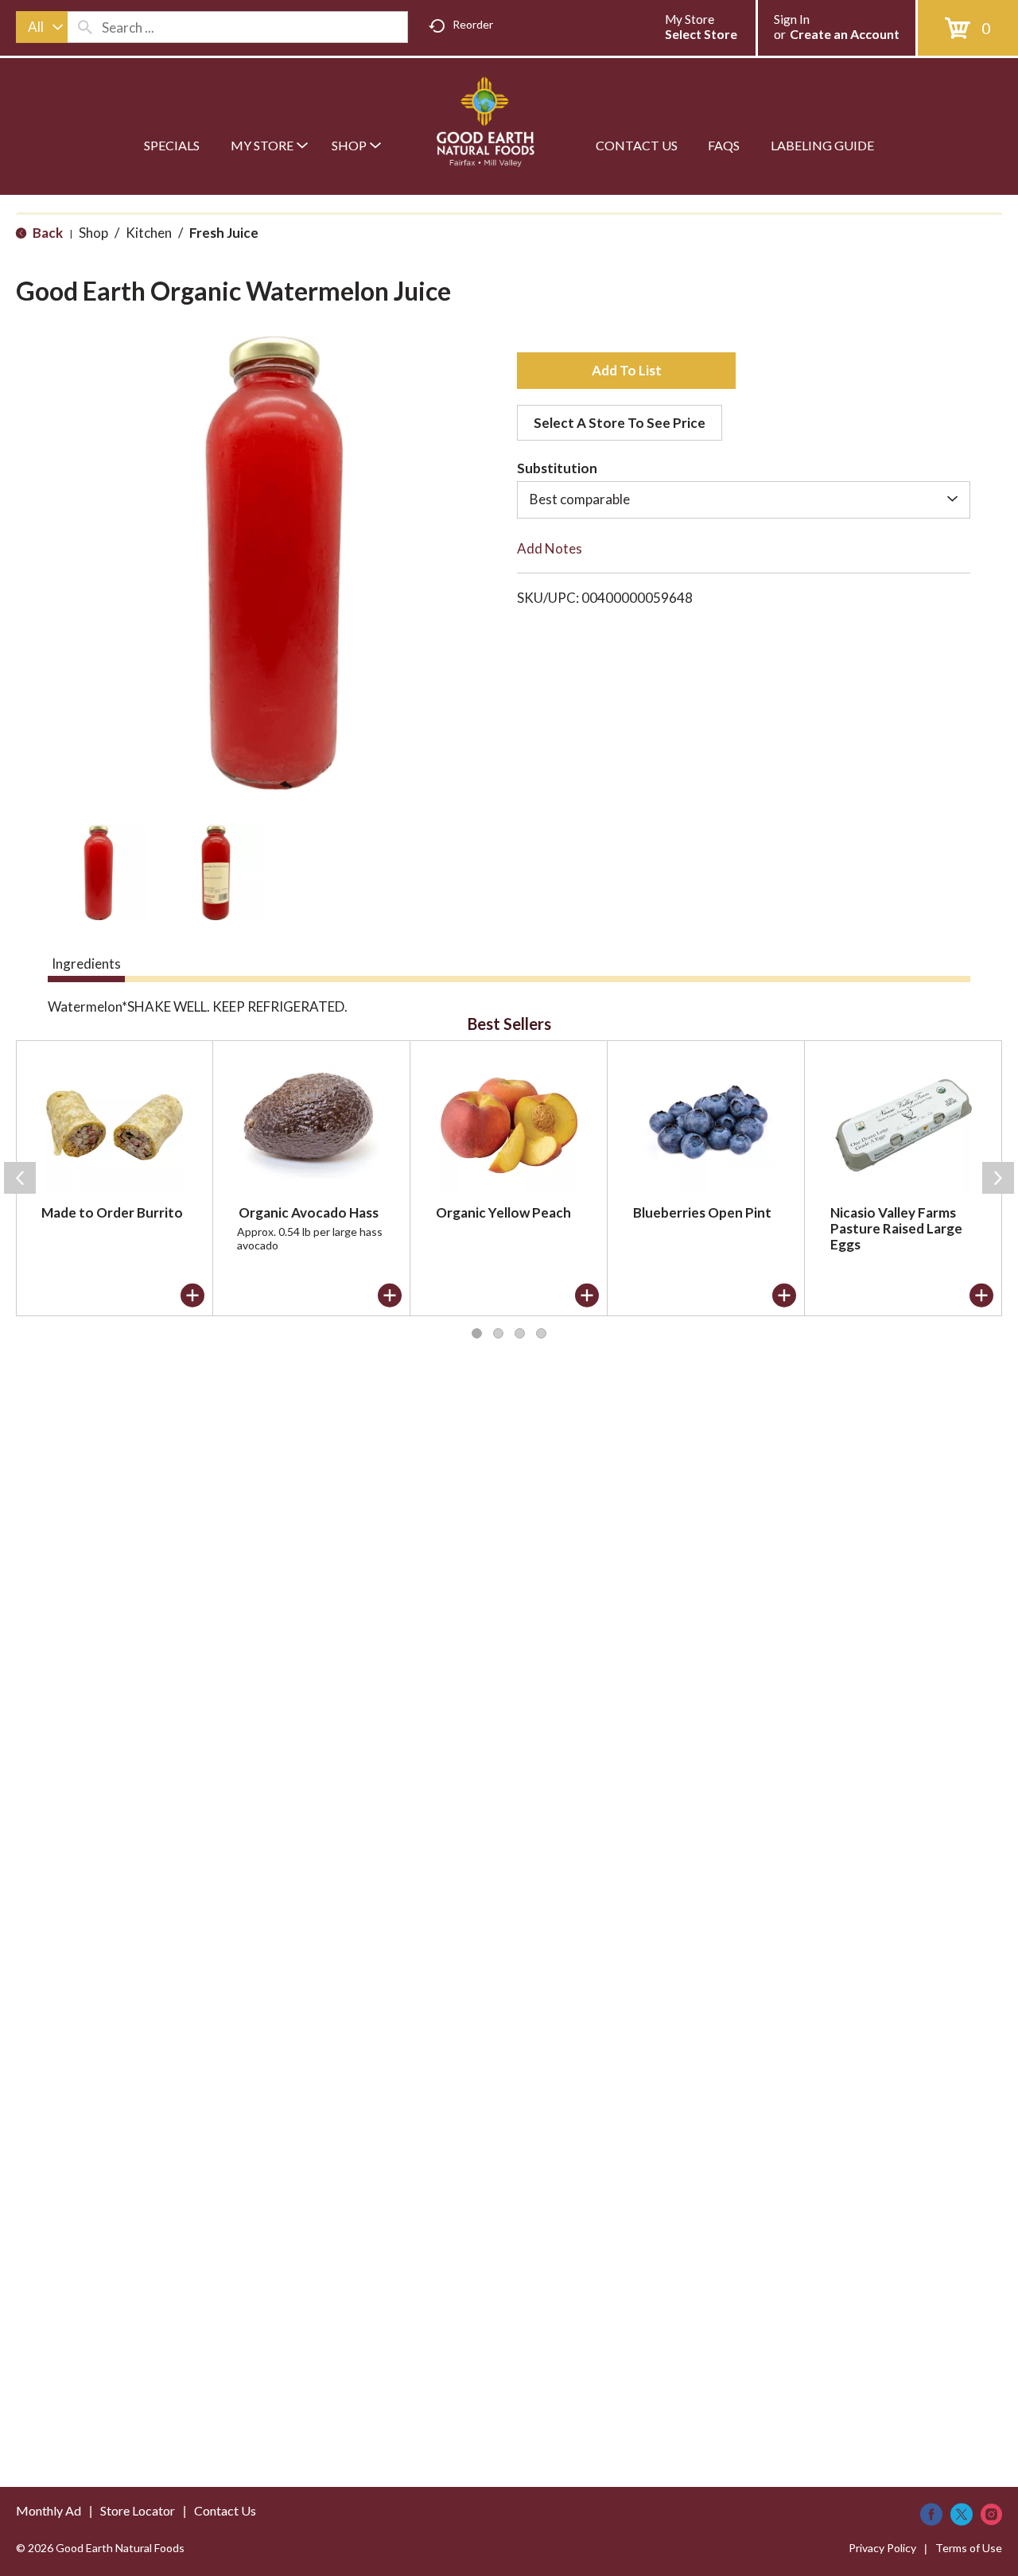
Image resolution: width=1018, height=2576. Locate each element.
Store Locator (138, 2510)
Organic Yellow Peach (503, 1212)
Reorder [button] (473, 24)
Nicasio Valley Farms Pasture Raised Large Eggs (896, 1228)
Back (47, 233)
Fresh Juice (224, 233)
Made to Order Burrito (112, 1212)
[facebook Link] (931, 2514)
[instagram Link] (991, 2514)
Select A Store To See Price (620, 423)
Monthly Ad (49, 2510)
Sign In (792, 19)
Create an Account (845, 34)
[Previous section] (20, 1178)
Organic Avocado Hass (309, 1212)
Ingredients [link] (86, 964)
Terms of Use (969, 2548)
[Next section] (998, 1178)
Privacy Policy (882, 2548)
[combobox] (42, 27)
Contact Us (225, 2510)
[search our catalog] (85, 27)
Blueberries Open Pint (702, 1212)
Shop (93, 233)
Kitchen (149, 233)
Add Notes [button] (550, 548)
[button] (99, 872)
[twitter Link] (962, 2514)
